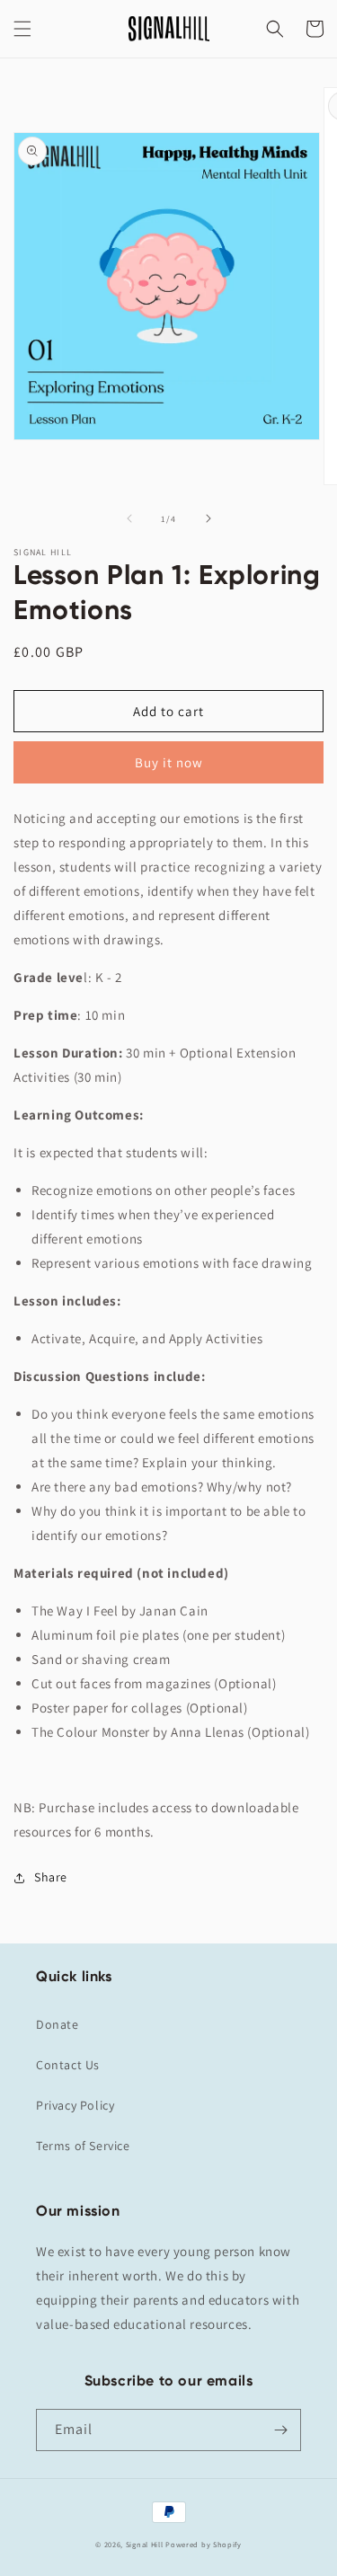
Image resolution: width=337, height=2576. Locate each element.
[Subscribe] (280, 2430)
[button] (22, 29)
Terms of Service (83, 2146)
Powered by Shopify (204, 2544)
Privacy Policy (75, 2105)
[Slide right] (208, 518)
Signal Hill (145, 2544)
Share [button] (51, 1877)
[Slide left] (129, 518)
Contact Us (68, 2065)
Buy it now (169, 762)
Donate (58, 2024)
